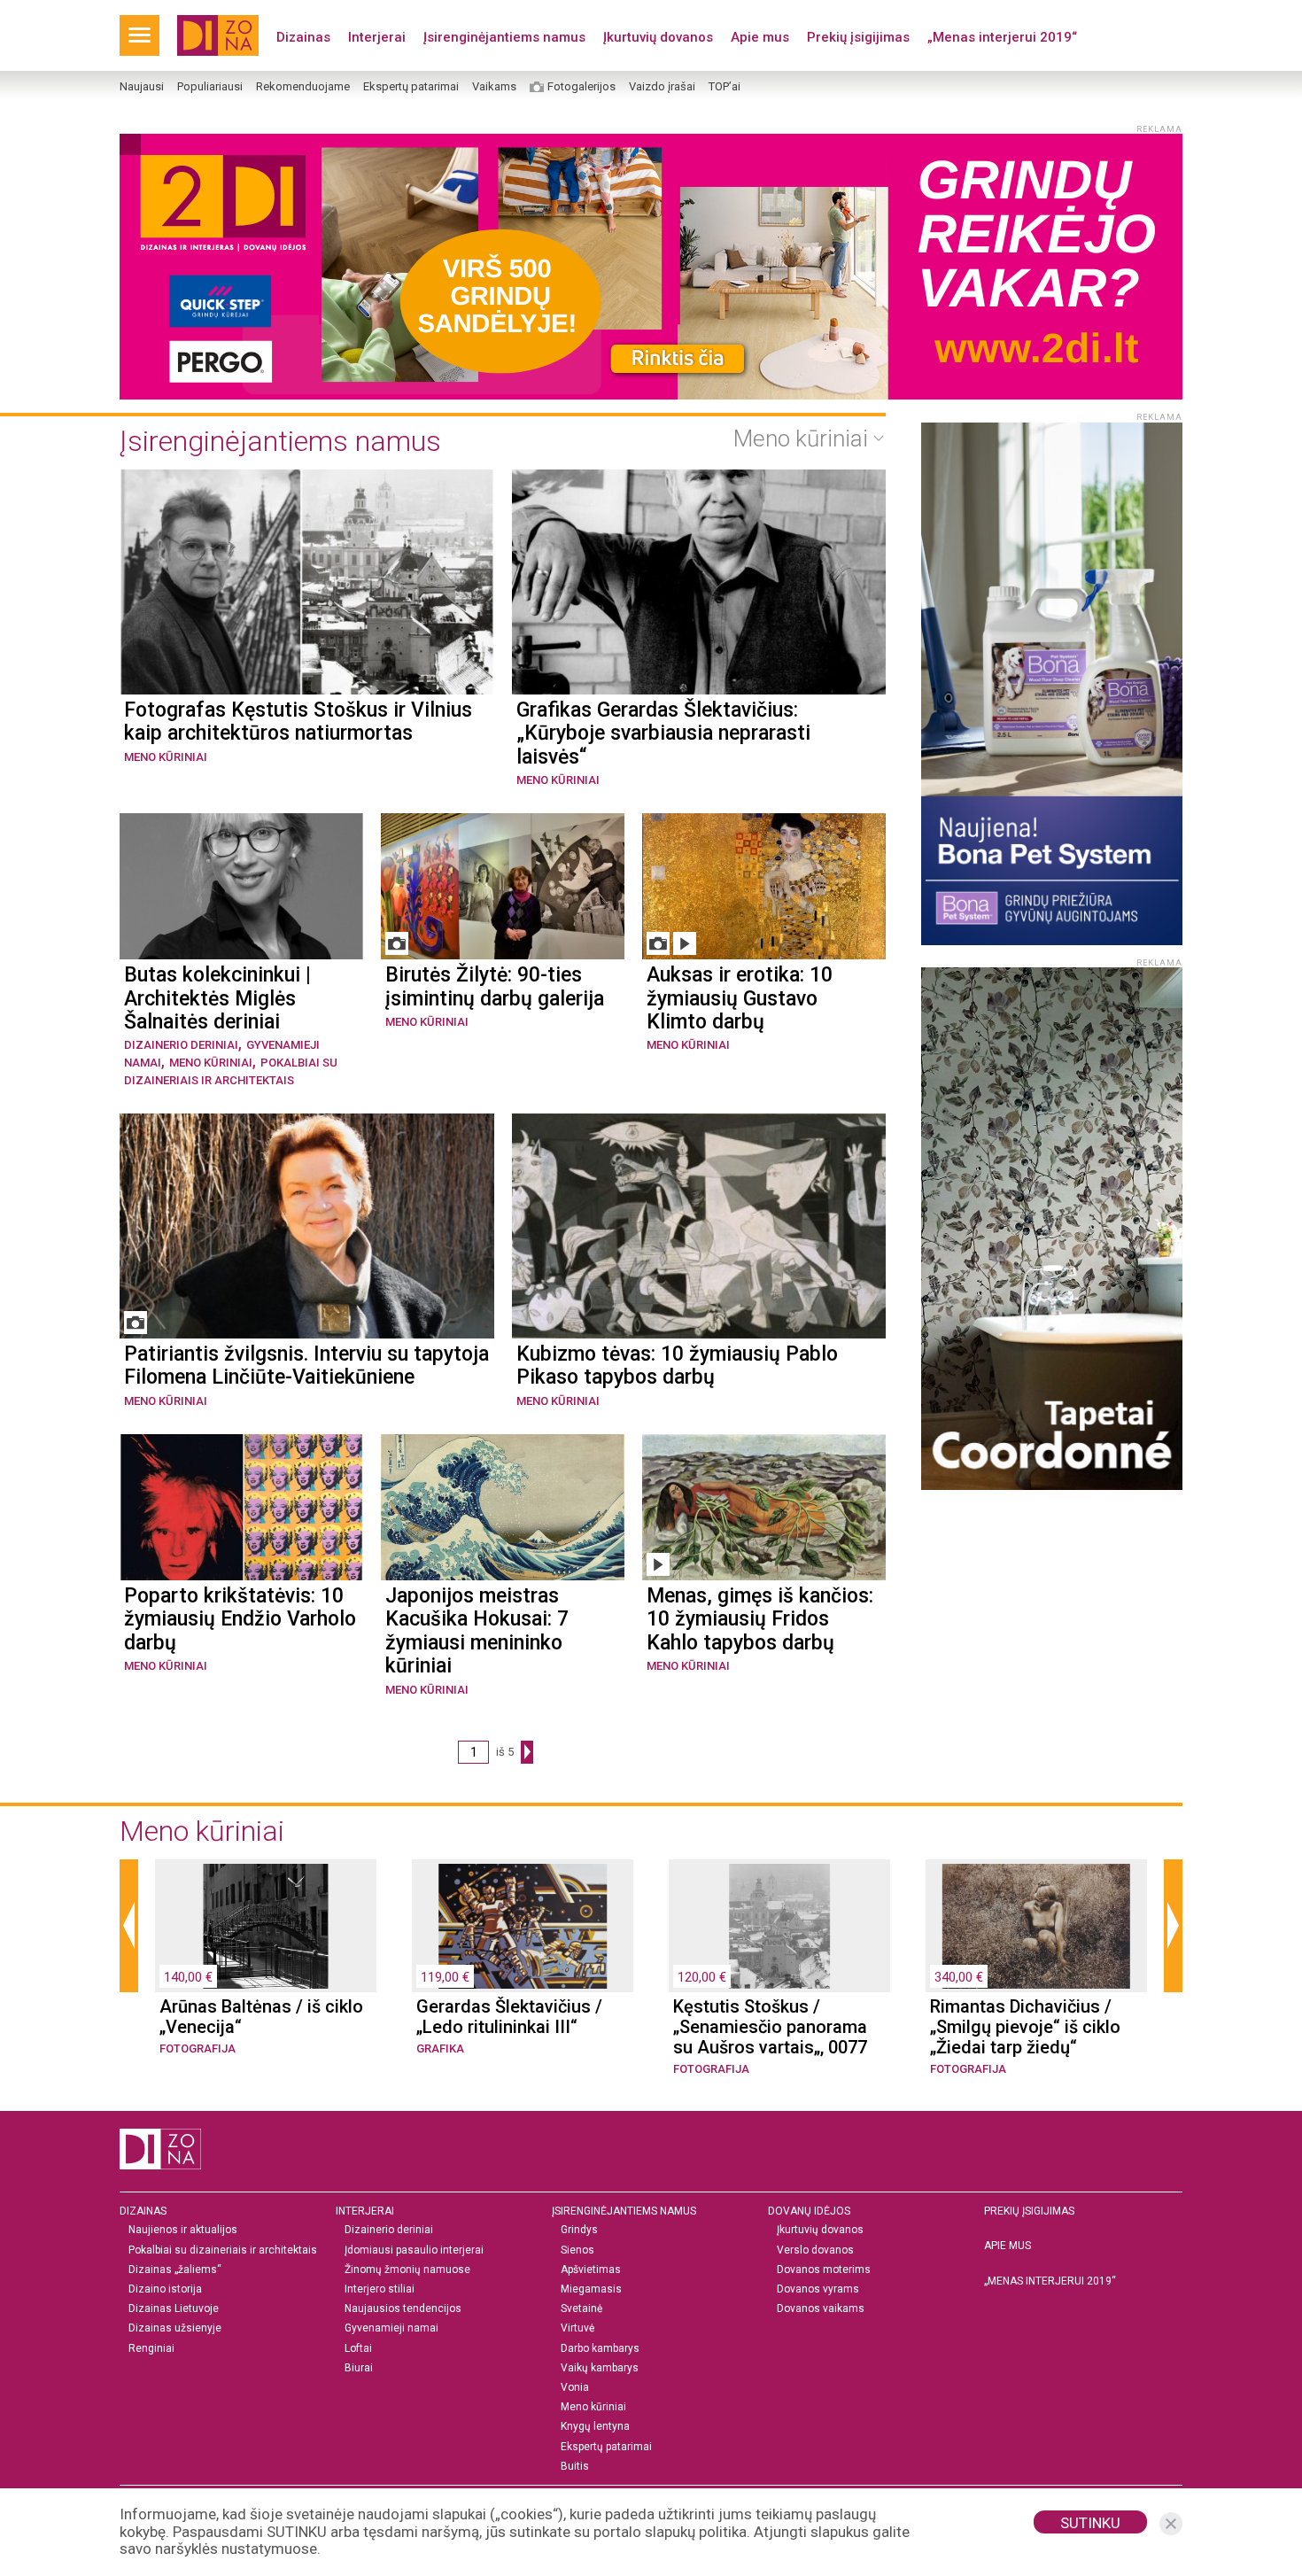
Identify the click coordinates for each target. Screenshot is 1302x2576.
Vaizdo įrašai (662, 87)
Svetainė (581, 2309)
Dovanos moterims (824, 2270)
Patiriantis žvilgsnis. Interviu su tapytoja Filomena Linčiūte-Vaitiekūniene (306, 1366)
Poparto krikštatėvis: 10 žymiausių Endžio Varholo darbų (240, 1620)
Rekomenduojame (303, 87)
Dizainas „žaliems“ (175, 2270)
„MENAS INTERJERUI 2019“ (1050, 2281)
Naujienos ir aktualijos (183, 2230)
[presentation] (129, 1926)
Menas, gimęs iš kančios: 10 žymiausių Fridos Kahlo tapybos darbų (760, 1620)
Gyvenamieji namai (391, 2328)
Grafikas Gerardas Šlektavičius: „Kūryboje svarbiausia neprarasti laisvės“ (663, 734)
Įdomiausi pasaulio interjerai (414, 2250)
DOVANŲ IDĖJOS (809, 2211)
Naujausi (142, 87)
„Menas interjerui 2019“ (1002, 37)
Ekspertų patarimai (411, 87)
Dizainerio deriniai (181, 1045)
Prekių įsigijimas (858, 37)
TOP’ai (725, 87)
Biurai (359, 2368)
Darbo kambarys (600, 2349)
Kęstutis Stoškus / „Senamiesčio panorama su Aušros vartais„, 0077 (770, 2027)
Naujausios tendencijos (403, 2309)
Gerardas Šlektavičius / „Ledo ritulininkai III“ (509, 2017)
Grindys (579, 2230)
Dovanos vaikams (821, 2309)
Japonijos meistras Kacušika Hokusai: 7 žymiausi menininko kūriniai (477, 1631)
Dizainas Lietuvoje (174, 2309)
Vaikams (494, 87)
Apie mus (760, 37)
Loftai (358, 2349)
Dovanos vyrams (818, 2289)
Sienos (577, 2250)
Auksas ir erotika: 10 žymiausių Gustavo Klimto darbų (740, 999)
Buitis (575, 2467)
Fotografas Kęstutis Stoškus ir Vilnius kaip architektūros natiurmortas (298, 722)
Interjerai (377, 37)
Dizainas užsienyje (175, 2328)
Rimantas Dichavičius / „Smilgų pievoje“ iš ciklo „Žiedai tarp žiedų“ (1025, 2027)
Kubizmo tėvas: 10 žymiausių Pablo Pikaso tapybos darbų (677, 1366)
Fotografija (198, 2048)
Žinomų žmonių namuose (407, 2270)
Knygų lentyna (595, 2427)
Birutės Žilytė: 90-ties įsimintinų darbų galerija (495, 987)
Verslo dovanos (815, 2250)
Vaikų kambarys (600, 2368)
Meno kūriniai (166, 757)
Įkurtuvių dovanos (658, 37)
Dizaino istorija (165, 2289)
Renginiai (151, 2349)
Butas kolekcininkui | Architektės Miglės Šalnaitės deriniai (217, 999)
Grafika (440, 2048)
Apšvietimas (591, 2270)
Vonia (575, 2388)
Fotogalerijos (581, 87)
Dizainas (303, 37)
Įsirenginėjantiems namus (504, 37)
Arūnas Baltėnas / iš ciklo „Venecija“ (261, 2017)
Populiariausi (210, 87)
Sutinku (1090, 2523)
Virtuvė (577, 2328)
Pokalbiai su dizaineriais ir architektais (223, 2250)
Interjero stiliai (380, 2289)
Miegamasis (591, 2289)
